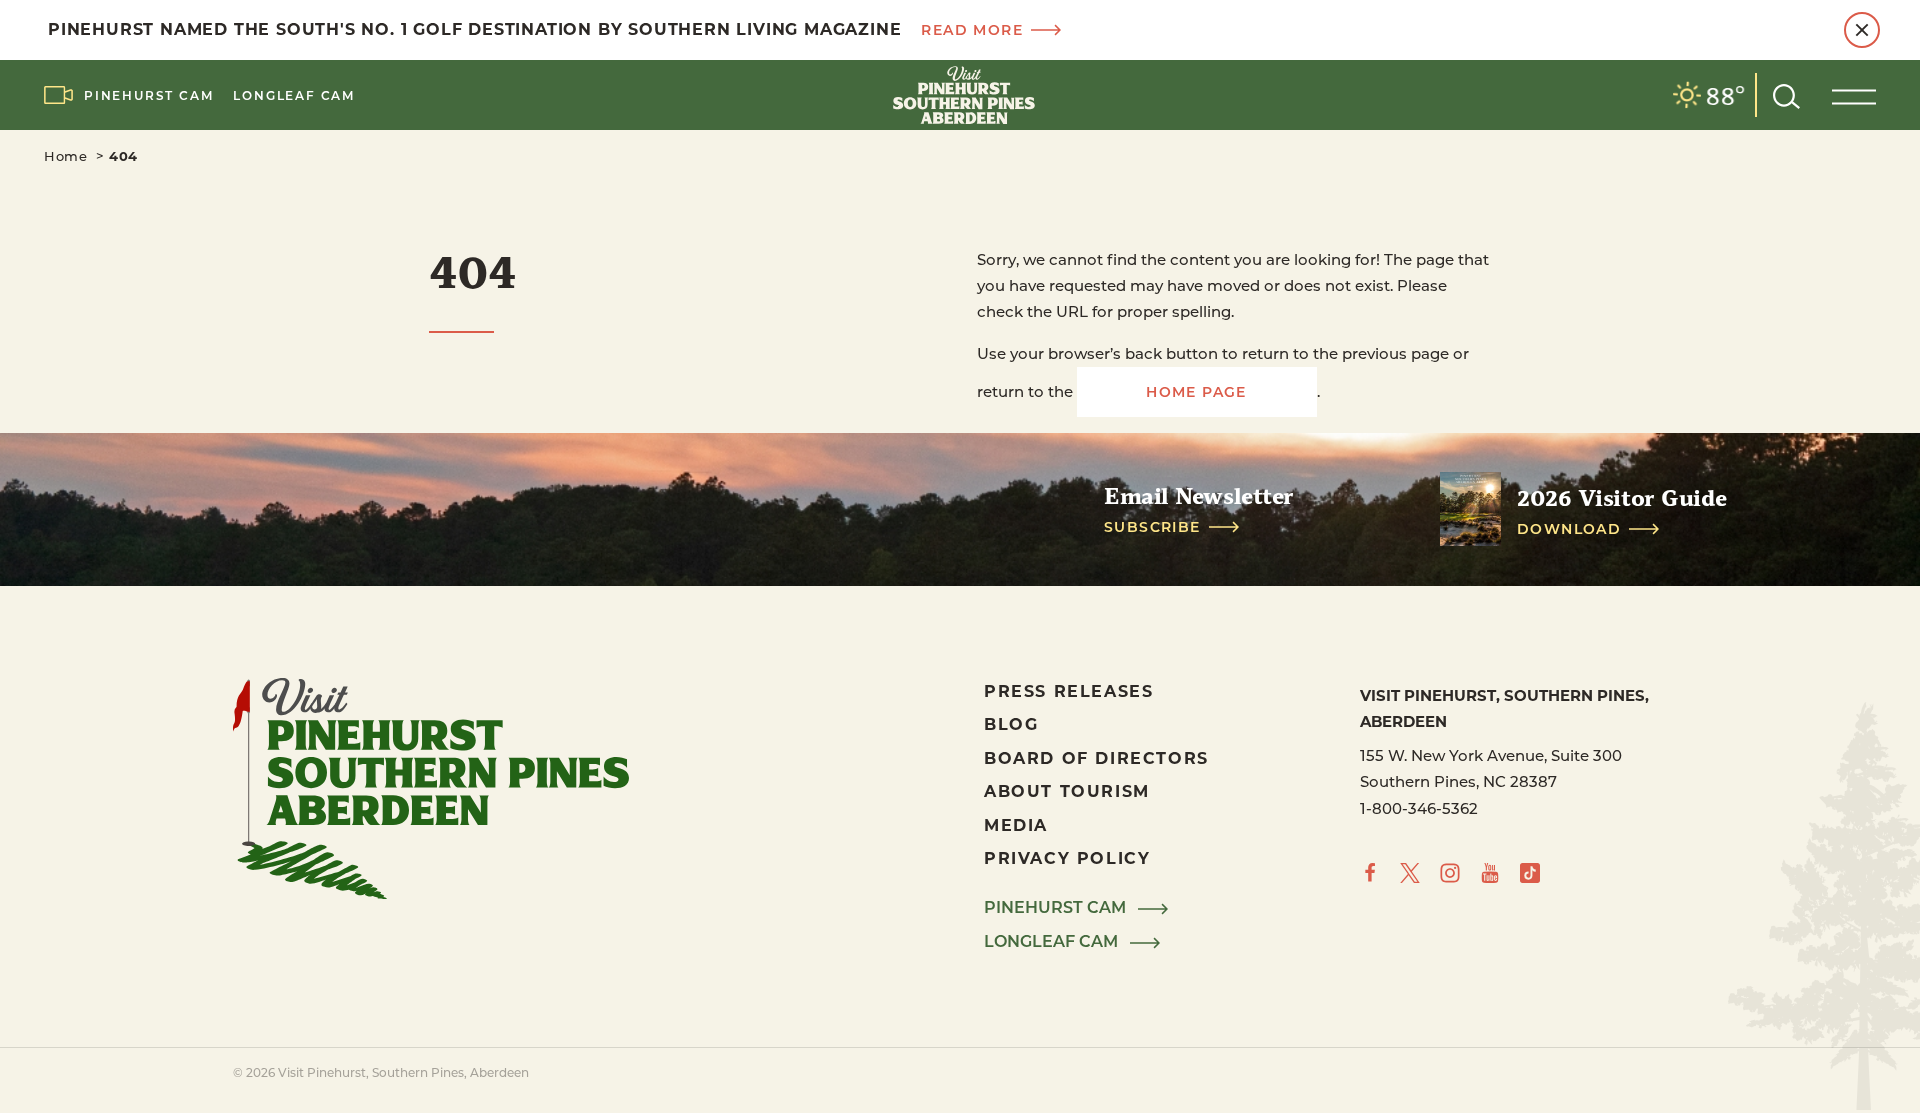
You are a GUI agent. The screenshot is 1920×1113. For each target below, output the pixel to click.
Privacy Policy (1067, 857)
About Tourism (1067, 790)
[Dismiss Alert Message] (1862, 30)
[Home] (960, 95)
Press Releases (1068, 690)
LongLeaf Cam (294, 95)
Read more (972, 30)
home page (1196, 391)
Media (1016, 824)
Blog (1011, 723)
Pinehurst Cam (148, 95)
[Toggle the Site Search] (1786, 94)
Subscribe (1152, 527)
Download (1569, 529)
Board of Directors (1096, 757)
